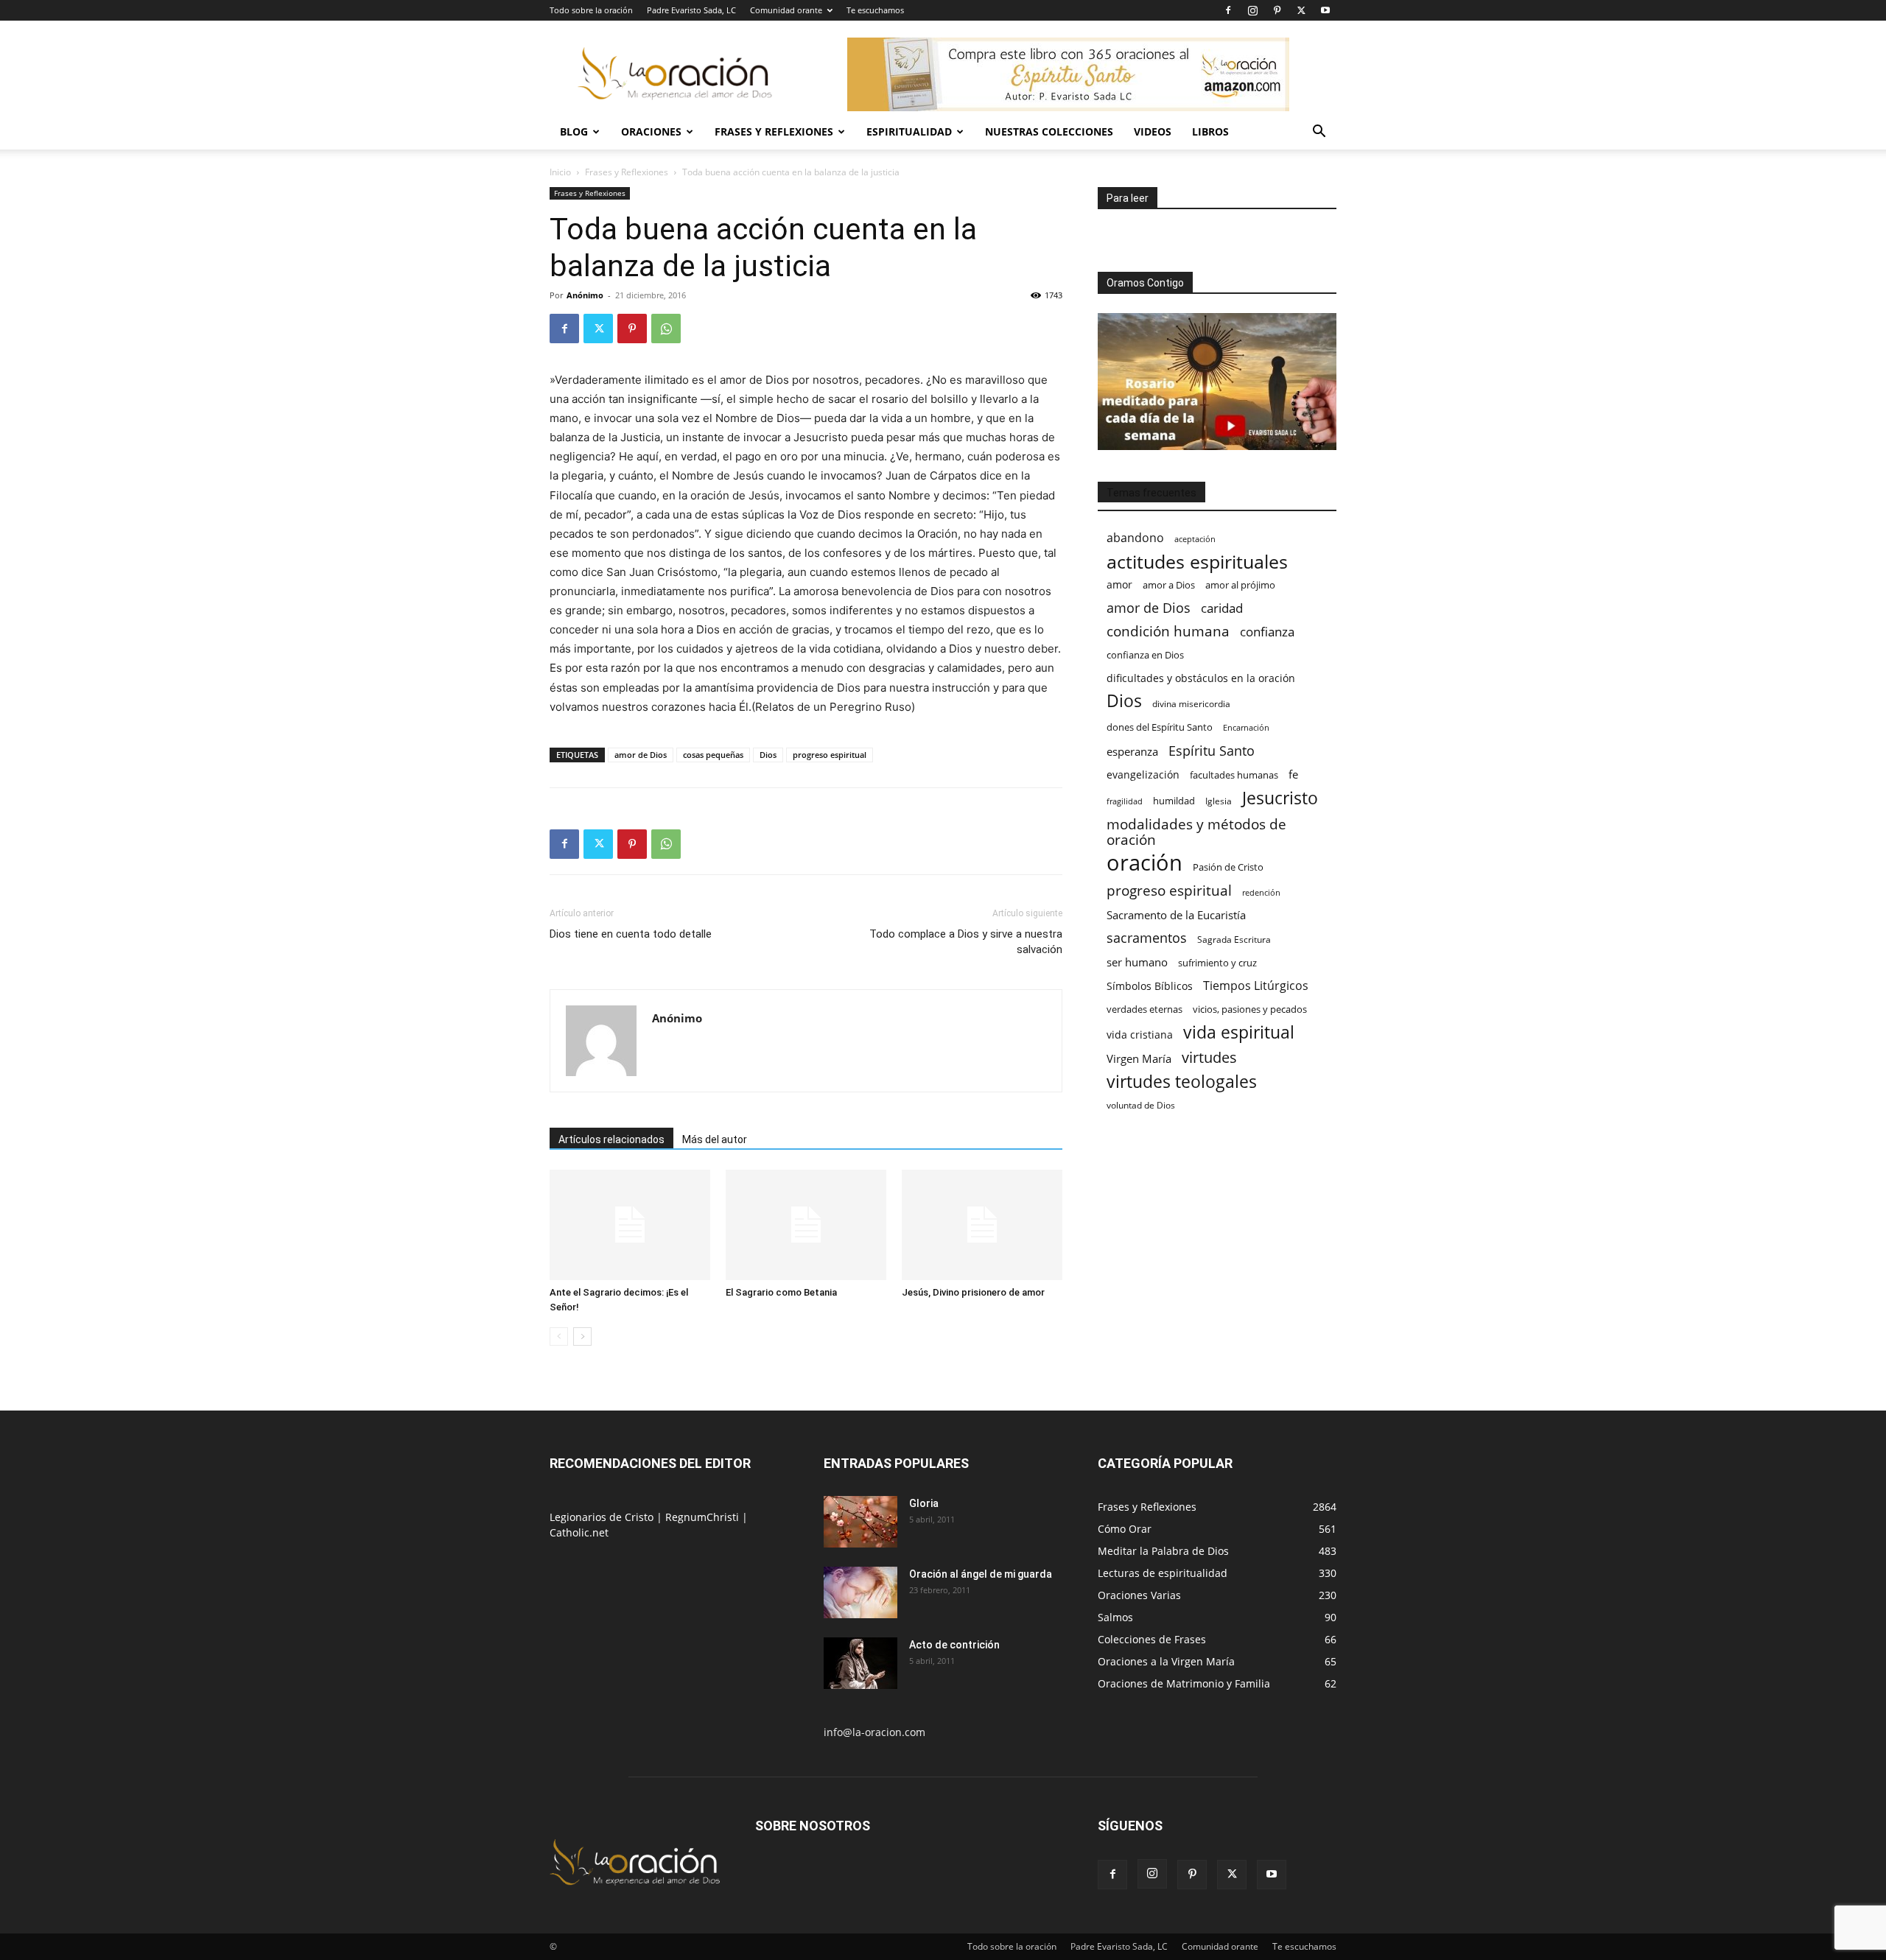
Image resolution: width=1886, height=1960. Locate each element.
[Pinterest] (1277, 10)
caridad (1222, 608)
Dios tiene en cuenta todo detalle (631, 934)
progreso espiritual (830, 755)
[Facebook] (1228, 10)
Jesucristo (1280, 798)
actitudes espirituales (1197, 562)
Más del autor (715, 1139)
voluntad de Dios (1141, 1105)
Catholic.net (579, 1532)
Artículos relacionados (611, 1139)
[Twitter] (1301, 10)
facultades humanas (1234, 775)
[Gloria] (860, 1522)
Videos (1153, 131)
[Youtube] (1325, 10)
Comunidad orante (786, 10)
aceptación (1195, 539)
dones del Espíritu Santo (1160, 727)
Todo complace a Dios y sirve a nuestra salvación (966, 942)
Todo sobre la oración (591, 10)
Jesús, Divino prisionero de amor (973, 1292)
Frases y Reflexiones (774, 131)
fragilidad (1125, 801)
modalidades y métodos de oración (1196, 832)
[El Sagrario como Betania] (806, 1225)
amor (1119, 584)
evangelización (1143, 774)
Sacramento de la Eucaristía (1176, 915)
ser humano (1137, 962)
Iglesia (1219, 801)
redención (1261, 892)
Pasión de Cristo (1228, 867)
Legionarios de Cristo (603, 1517)
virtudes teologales (1182, 1082)
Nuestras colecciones (1049, 131)
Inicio (560, 172)
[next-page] (582, 1336)
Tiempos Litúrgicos (1256, 986)
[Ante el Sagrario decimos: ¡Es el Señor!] (630, 1225)
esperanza (1132, 751)
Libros (1210, 131)
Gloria (924, 1503)
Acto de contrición (954, 1645)
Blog (574, 131)
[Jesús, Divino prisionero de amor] (982, 1225)
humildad (1174, 801)
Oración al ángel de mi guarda (981, 1574)
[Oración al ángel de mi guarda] (860, 1592)
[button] (1319, 133)
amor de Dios (641, 755)
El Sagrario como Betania (781, 1292)
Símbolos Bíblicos (1150, 986)
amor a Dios (1169, 585)
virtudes (1209, 1057)
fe (1293, 774)
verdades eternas (1144, 1009)
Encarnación (1246, 728)
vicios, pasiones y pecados (1250, 1009)
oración (1144, 863)
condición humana (1168, 631)
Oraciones (651, 131)
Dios (768, 755)
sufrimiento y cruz (1217, 963)
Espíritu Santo (1212, 751)
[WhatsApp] (666, 329)
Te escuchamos (875, 10)
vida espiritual (1239, 1032)
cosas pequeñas (713, 755)
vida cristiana (1140, 1035)
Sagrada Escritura (1234, 939)
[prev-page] (559, 1336)
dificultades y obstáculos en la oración (1201, 678)
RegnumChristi (704, 1517)
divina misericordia (1191, 704)
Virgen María (1139, 1058)
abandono (1135, 538)
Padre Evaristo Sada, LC (691, 10)
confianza (1267, 632)
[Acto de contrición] (860, 1663)
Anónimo (585, 295)
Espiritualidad (909, 131)
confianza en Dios (1145, 655)
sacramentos (1147, 938)
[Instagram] (1252, 10)
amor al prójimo (1240, 585)
